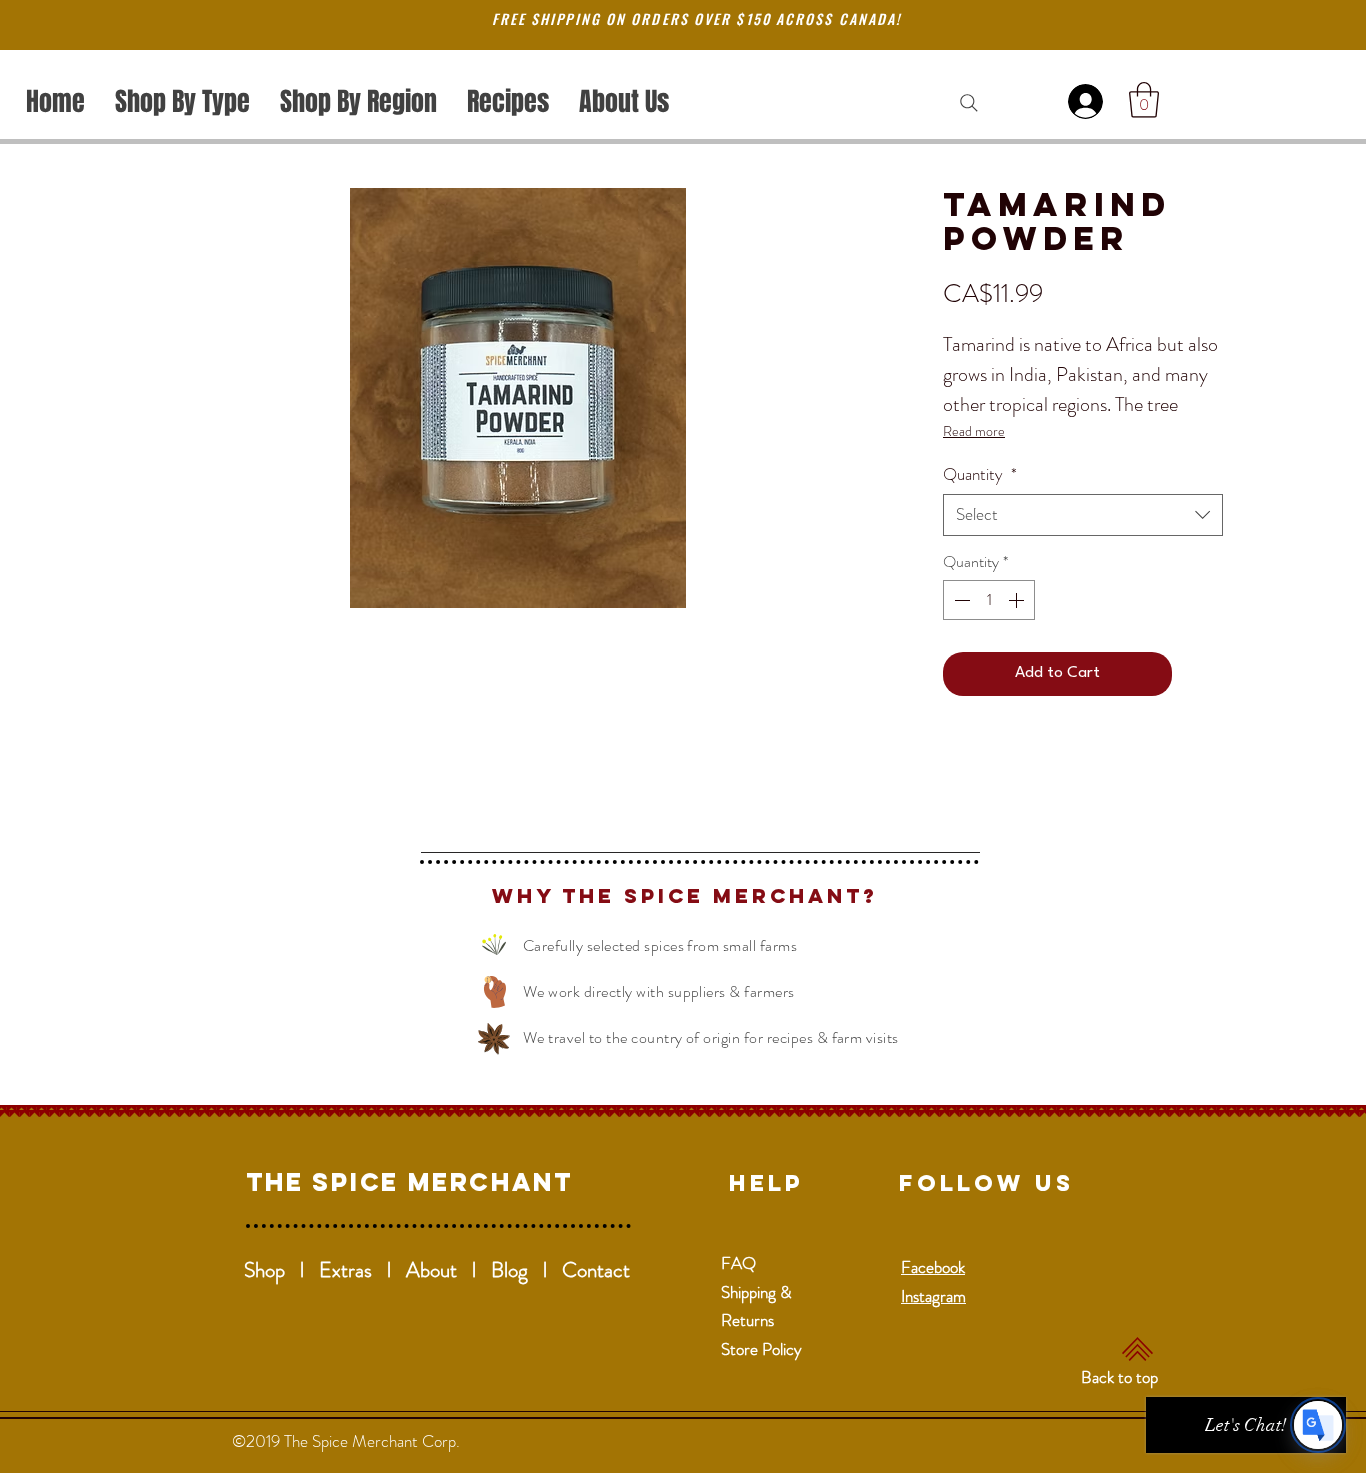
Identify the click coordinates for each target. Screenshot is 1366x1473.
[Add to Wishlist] (1202, 674)
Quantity (980, 474)
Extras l (362, 1270)
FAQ (738, 1263)
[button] (1144, 100)
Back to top (1119, 1377)
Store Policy (761, 1349)
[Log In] (1089, 101)
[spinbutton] (989, 600)
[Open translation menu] (1318, 1425)
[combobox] (1083, 515)
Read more (974, 431)
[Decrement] (960, 600)
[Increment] (1018, 600)
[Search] (969, 103)
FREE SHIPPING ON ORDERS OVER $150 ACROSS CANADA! (697, 18)
